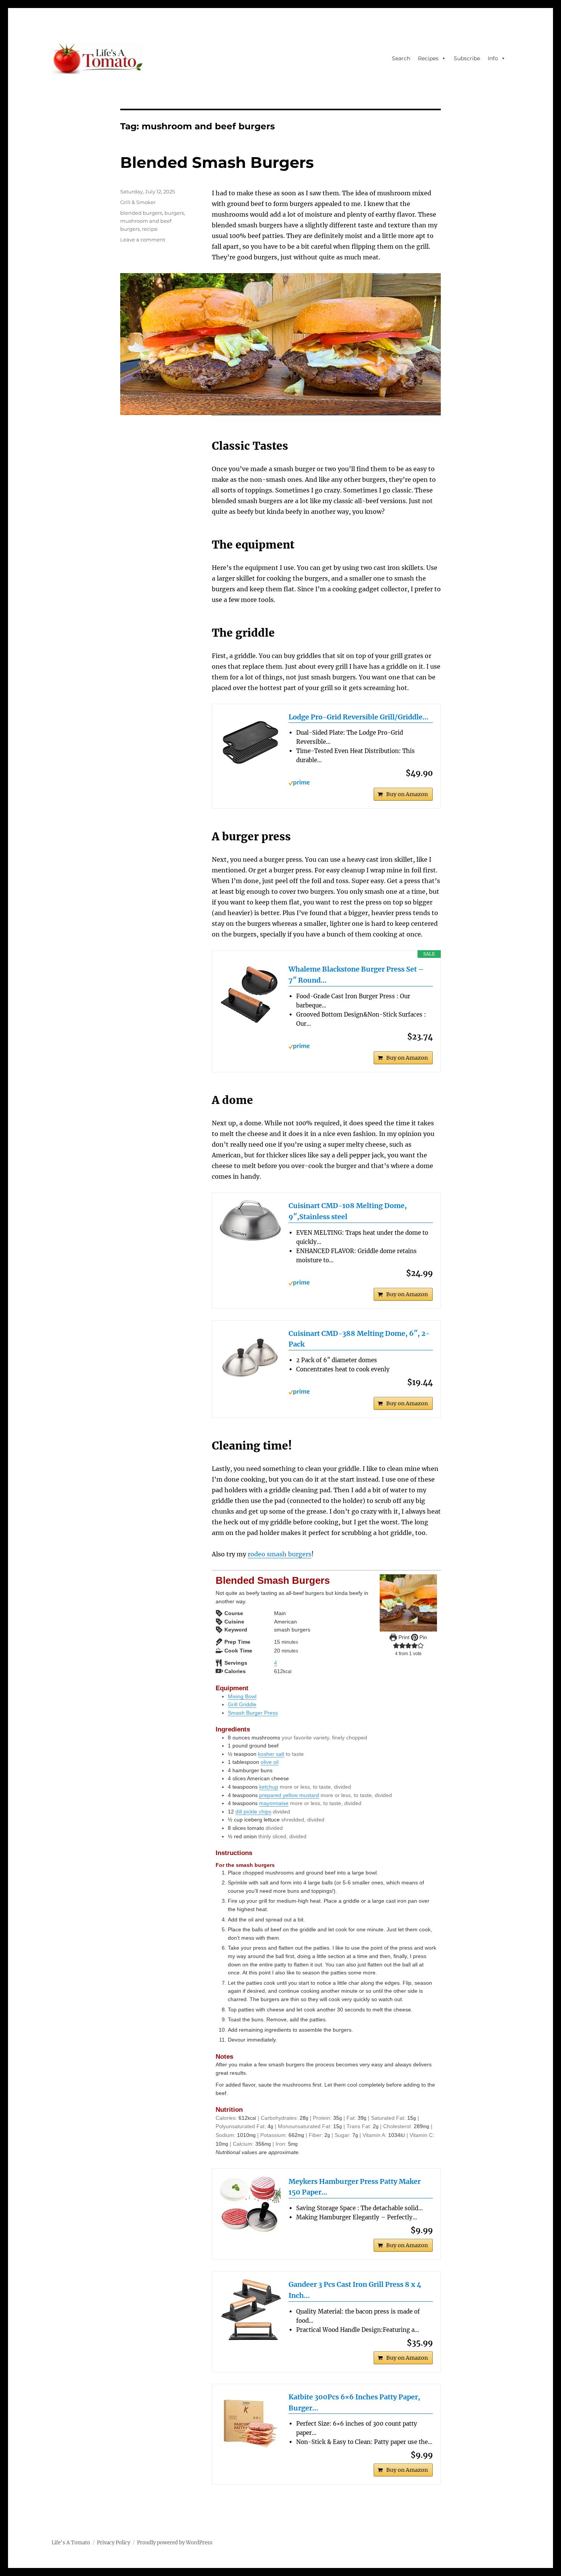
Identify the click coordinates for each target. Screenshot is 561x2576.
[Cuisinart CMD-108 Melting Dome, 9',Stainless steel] (250, 1220)
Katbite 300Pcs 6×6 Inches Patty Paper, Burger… (354, 2402)
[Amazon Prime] (361, 783)
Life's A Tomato (71, 2543)
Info (493, 58)
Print (403, 1637)
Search (401, 58)
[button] (396, 1646)
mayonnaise (274, 1803)
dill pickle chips (253, 1812)
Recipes (428, 58)
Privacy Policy (114, 2543)
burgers (174, 213)
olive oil (270, 1762)
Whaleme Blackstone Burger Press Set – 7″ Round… (356, 975)
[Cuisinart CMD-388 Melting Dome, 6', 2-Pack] (250, 1359)
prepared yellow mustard (289, 1795)
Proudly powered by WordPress (175, 2543)
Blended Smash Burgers (217, 162)
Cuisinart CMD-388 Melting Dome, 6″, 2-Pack (359, 1339)
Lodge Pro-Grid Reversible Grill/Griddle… (359, 717)
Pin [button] (422, 1637)
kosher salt (271, 1754)
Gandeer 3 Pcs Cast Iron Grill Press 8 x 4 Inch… (355, 2290)
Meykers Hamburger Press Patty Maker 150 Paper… (355, 2187)
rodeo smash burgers (280, 1554)
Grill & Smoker (138, 202)
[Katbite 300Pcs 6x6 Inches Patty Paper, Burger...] (250, 2422)
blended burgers (141, 213)
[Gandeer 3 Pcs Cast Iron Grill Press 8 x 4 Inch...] (250, 2310)
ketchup (269, 1787)
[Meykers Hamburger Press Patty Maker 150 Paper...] (250, 2206)
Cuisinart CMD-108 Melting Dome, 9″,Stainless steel (348, 1211)
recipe (150, 229)
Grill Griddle (242, 1704)
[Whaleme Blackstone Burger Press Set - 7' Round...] (250, 994)
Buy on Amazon (407, 794)
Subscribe (467, 58)
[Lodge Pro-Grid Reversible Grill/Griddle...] (250, 742)
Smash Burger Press (253, 1713)
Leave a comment (143, 240)
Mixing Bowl (242, 1696)
